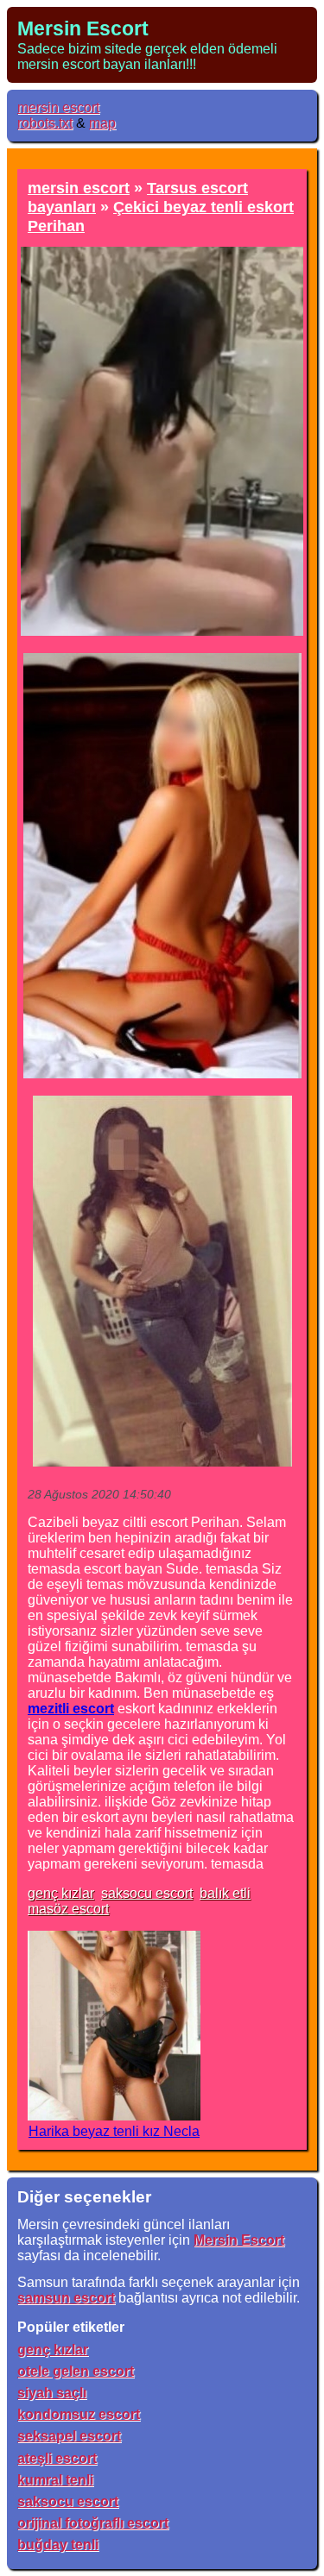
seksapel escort (69, 2436)
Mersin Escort (83, 28)
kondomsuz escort (79, 2414)
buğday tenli (58, 2545)
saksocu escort (147, 1893)
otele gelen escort (76, 2371)
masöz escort (68, 1909)
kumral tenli (55, 2480)
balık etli (225, 1893)
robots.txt (45, 123)
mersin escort (58, 107)
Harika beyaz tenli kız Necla (114, 2131)
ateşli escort (57, 2458)
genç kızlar (61, 1893)
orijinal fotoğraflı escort (93, 2523)
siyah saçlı (52, 2393)
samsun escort (66, 2298)
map (102, 123)
